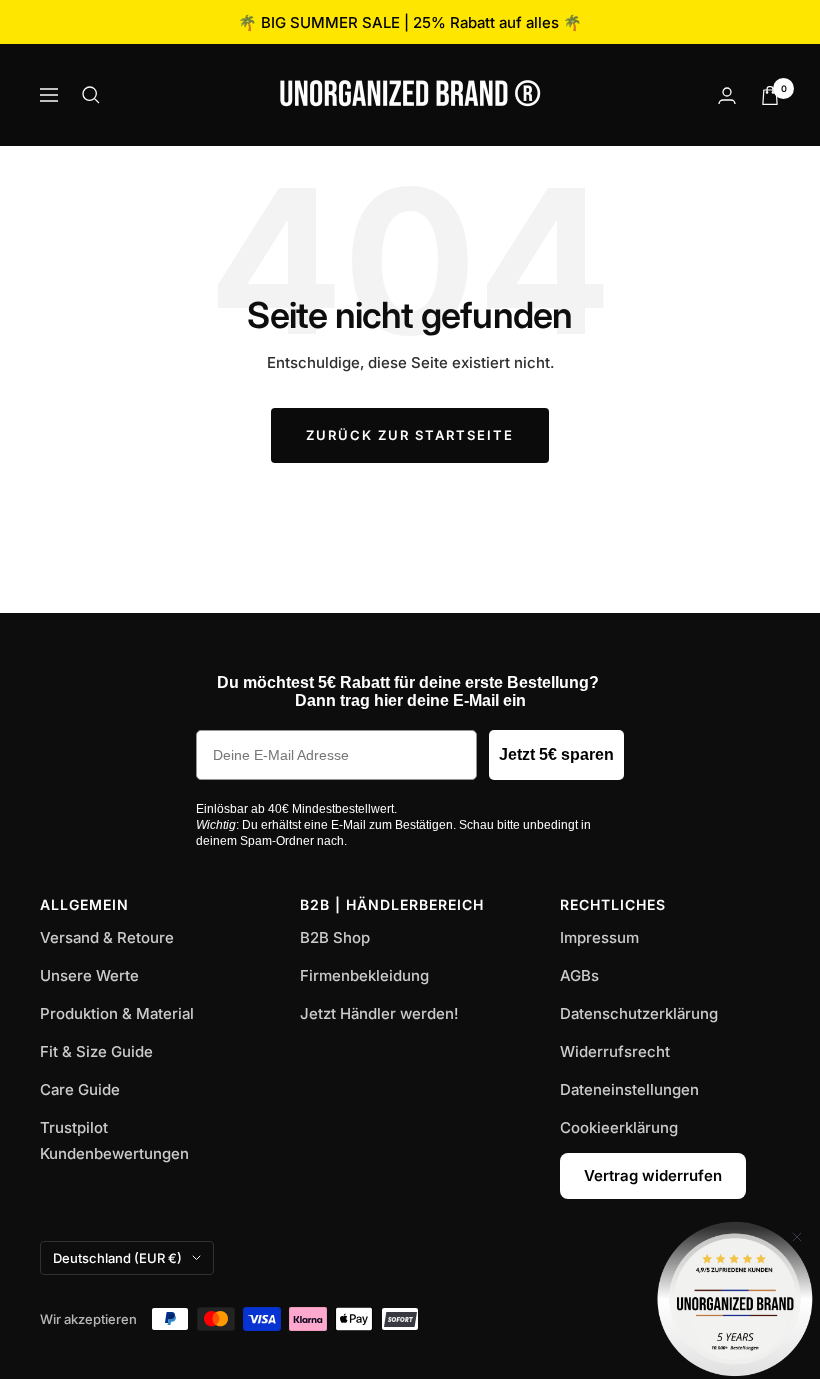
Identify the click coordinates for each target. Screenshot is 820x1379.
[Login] (727, 95)
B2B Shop (335, 937)
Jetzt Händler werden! (379, 1013)
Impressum (599, 937)
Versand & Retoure (107, 937)
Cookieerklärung (619, 1127)
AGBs (579, 975)
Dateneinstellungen (629, 1089)
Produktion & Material (117, 1013)
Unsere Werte (89, 975)
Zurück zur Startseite (410, 435)
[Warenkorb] (770, 95)
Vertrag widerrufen (653, 1175)
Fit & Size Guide (96, 1051)
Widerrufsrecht (615, 1051)
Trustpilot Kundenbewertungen (114, 1140)
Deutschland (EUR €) (117, 1258)
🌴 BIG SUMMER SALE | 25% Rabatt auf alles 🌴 (410, 22)
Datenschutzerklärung (639, 1013)
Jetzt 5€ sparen (556, 754)
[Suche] (91, 95)
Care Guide (80, 1089)
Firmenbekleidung (364, 975)
